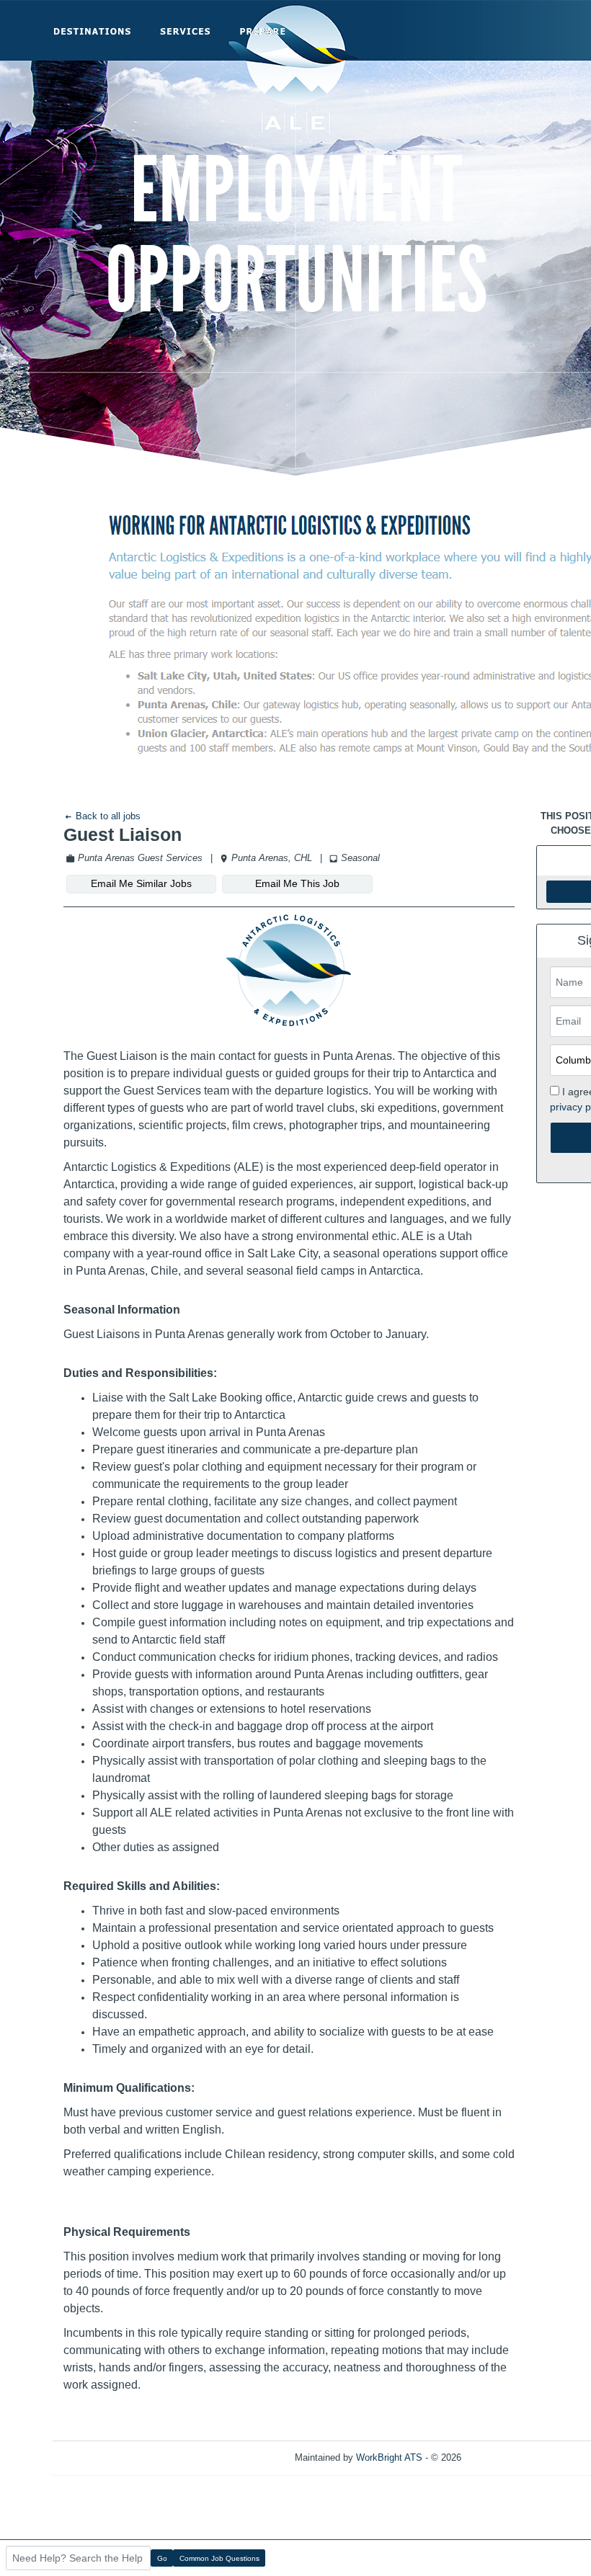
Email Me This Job (297, 883)
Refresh (503, 2457)
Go (162, 2558)
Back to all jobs (107, 816)
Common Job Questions (219, 2558)
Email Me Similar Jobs (141, 883)
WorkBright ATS (389, 2457)
